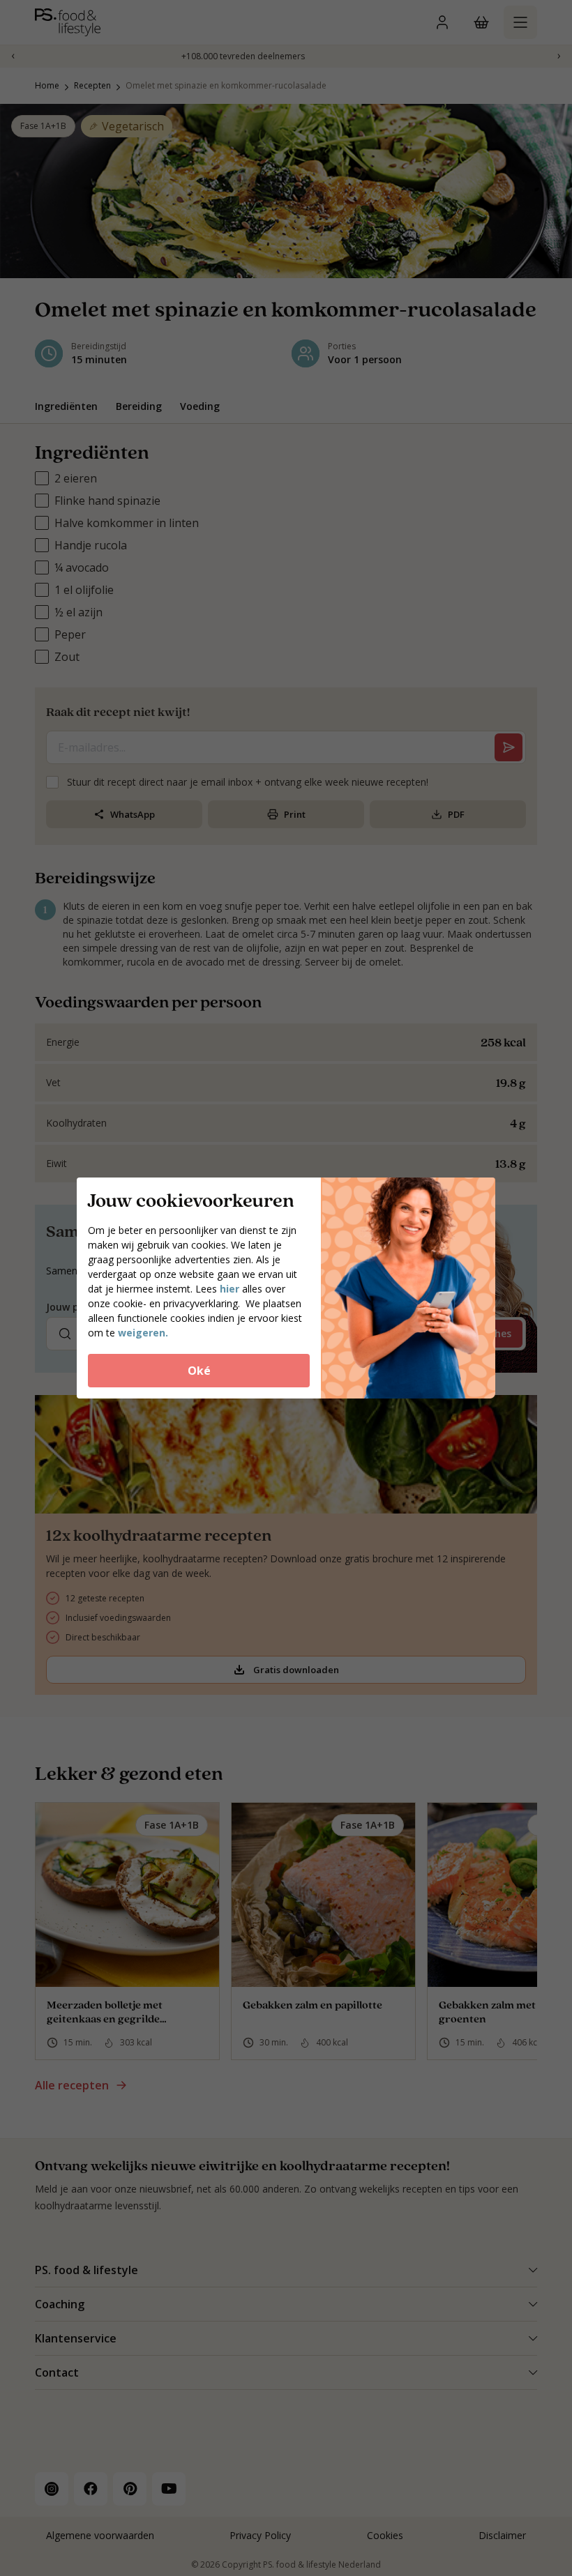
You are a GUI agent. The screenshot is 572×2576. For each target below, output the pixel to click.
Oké (199, 1371)
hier (231, 1289)
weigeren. (143, 1333)
